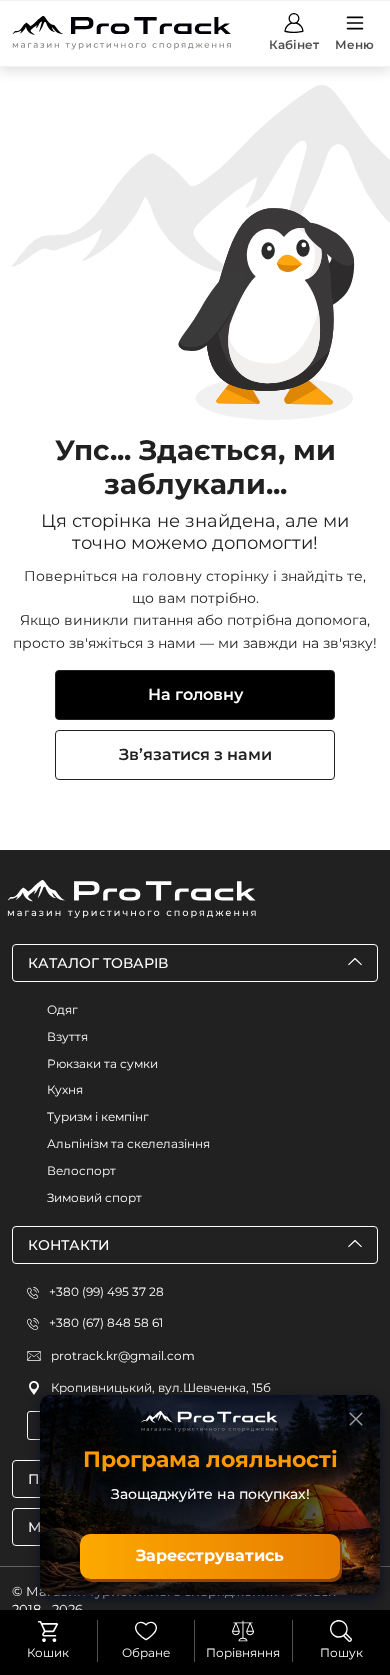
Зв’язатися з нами (195, 754)
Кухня (65, 1089)
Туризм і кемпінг (98, 1116)
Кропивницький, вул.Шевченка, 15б (161, 1387)
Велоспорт (81, 1170)
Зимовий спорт (94, 1197)
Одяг (62, 1009)
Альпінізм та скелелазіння (128, 1143)
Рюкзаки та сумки (102, 1063)
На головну (195, 694)
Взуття (67, 1036)
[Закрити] (356, 1419)
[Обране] (146, 1631)
